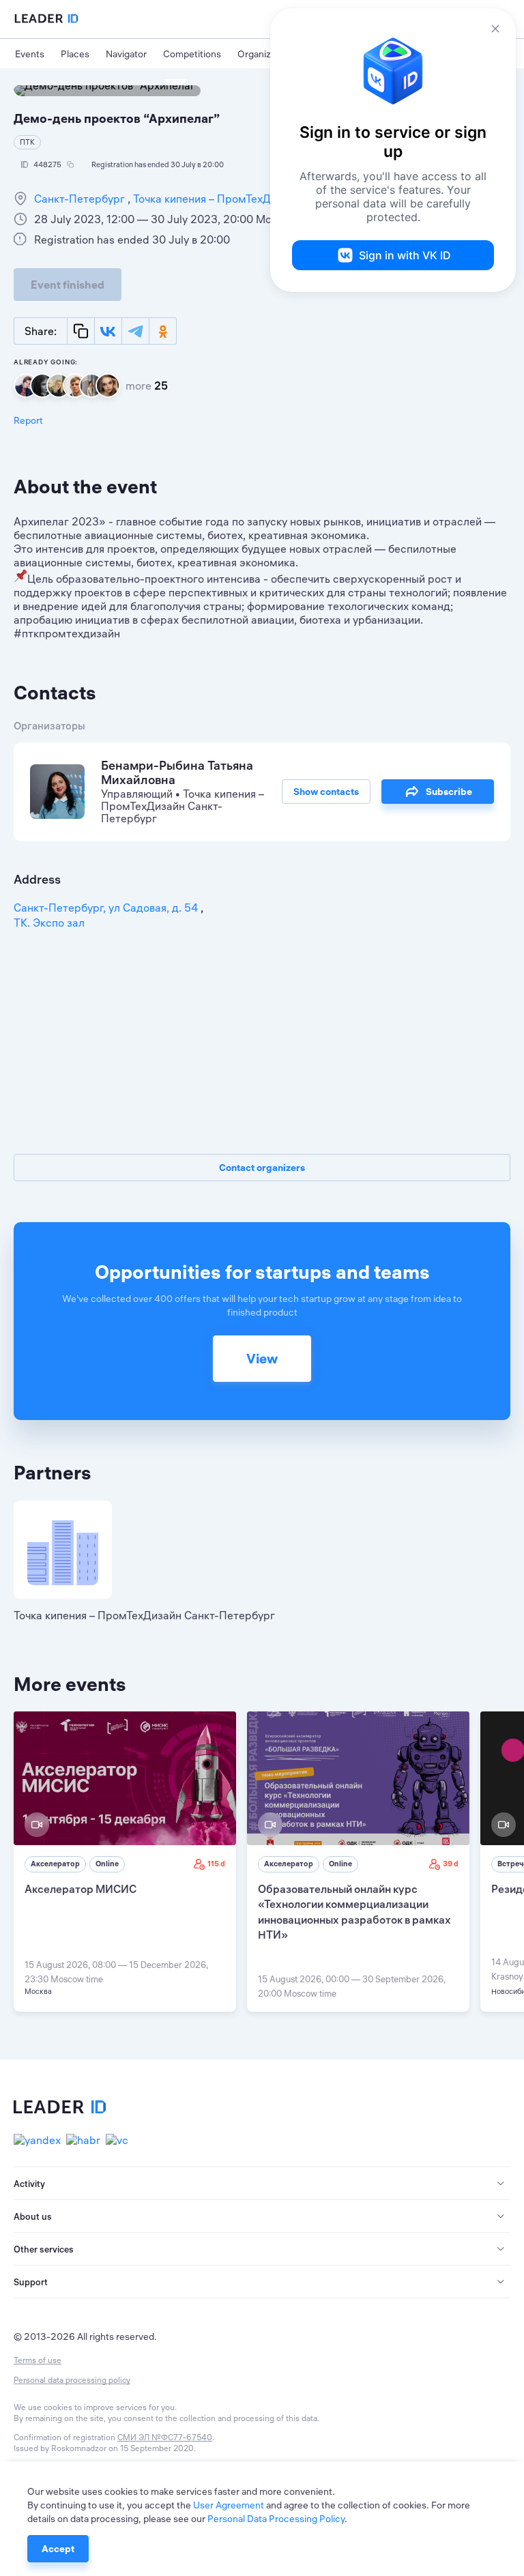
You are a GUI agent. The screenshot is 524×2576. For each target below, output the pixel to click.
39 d (451, 1864)
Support (31, 2282)
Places (75, 54)
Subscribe (449, 792)
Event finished (68, 285)
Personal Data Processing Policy (276, 2519)
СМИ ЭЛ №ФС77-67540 (165, 2437)
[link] (125, 1862)
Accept (58, 2549)
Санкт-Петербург (81, 199)
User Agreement (229, 2505)
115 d (216, 1864)
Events (30, 54)
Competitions (192, 54)
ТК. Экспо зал (49, 923)
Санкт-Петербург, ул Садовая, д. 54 (107, 908)
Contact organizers (262, 1168)
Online (107, 1864)
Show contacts (326, 792)
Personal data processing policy (72, 2380)
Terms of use (38, 2360)
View (262, 1358)
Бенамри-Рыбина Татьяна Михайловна (177, 772)
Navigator (126, 54)
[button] (262, 2184)
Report (28, 420)
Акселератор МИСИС (81, 1889)
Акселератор (55, 1864)
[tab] (262, 2184)
